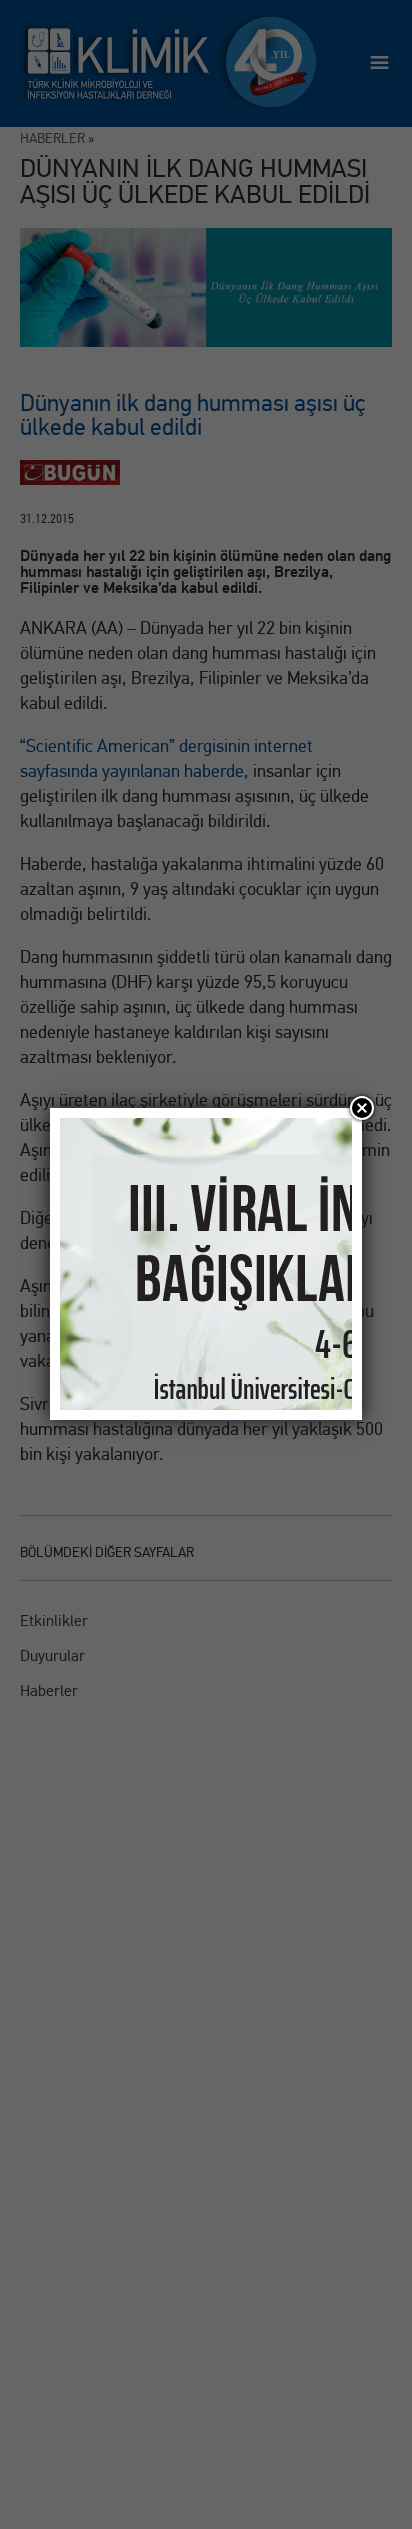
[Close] (362, 1108)
